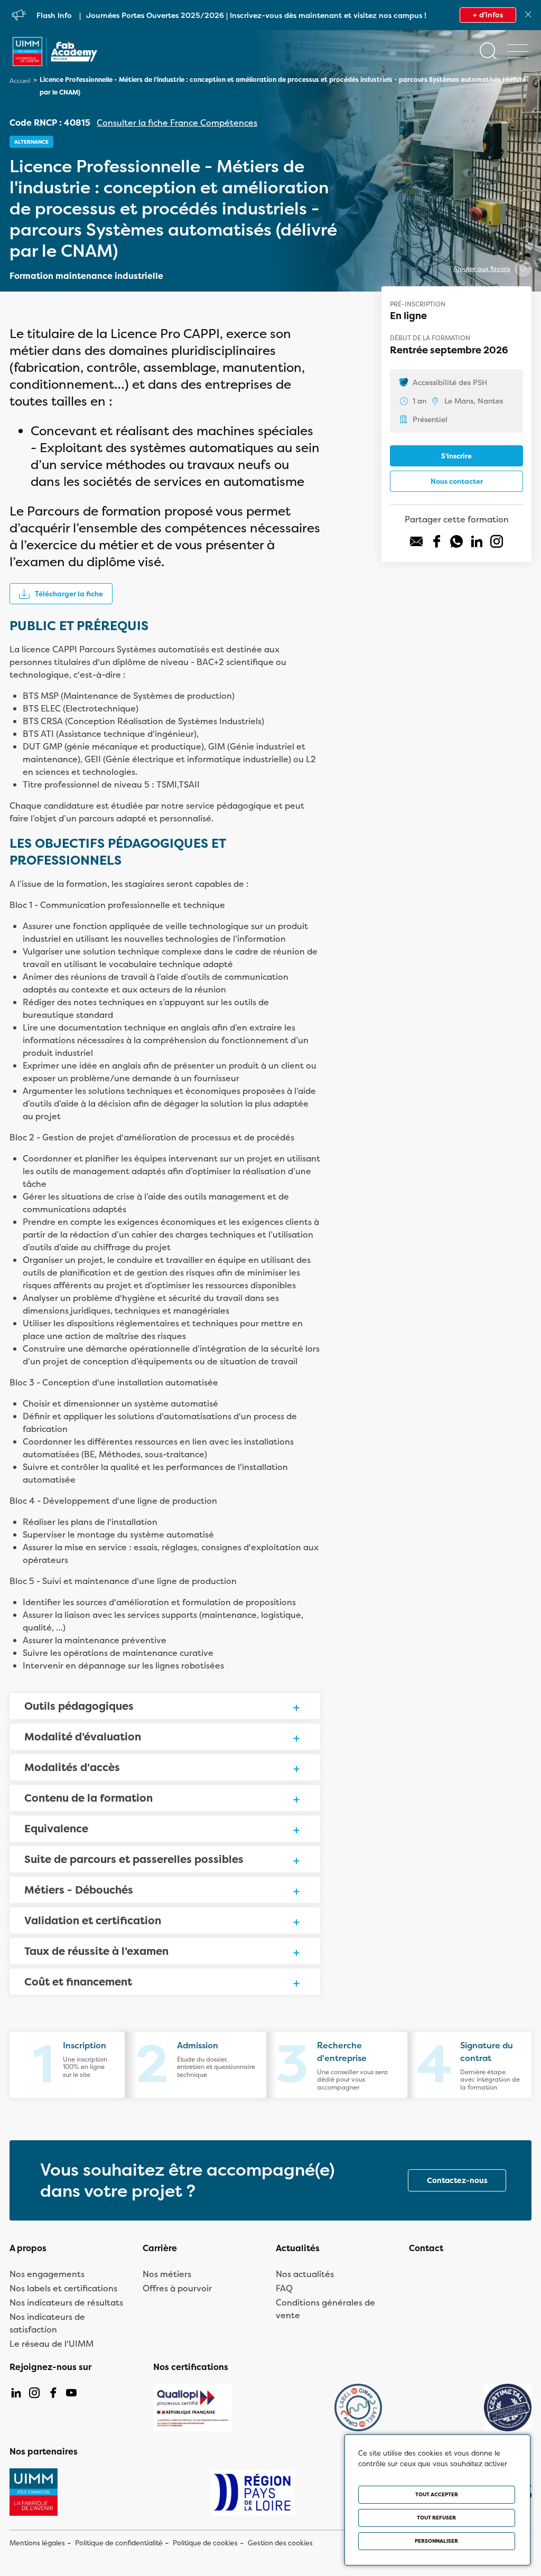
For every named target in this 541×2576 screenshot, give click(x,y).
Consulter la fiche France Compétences (177, 123)
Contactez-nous (457, 2180)
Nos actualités (305, 2274)
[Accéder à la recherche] (488, 51)
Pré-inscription (418, 304)
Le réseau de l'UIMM (52, 2344)
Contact (426, 2248)
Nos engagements (47, 2274)
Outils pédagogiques (79, 1706)
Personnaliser (436, 2541)
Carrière (160, 2248)
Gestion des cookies (280, 2543)
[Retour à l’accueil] (55, 61)
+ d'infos (488, 15)
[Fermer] (528, 15)
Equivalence (56, 1828)
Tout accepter (437, 2494)
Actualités (298, 2248)
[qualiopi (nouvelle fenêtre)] (193, 2408)
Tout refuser (436, 2518)
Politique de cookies (205, 2543)
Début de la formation (430, 338)
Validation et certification (93, 1920)
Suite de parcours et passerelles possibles (134, 1859)
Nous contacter (457, 481)
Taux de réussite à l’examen (96, 1951)
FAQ (284, 2288)
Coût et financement (78, 1982)
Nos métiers (167, 2274)
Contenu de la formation (88, 1798)
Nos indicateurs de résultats (66, 2302)
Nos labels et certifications (63, 2288)
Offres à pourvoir (177, 2288)
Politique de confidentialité (119, 2543)
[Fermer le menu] (518, 51)
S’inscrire (456, 456)
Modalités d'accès (72, 1767)
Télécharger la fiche (69, 594)
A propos (28, 2248)
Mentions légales (37, 2543)
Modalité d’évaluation (83, 1736)
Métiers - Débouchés (79, 1890)
